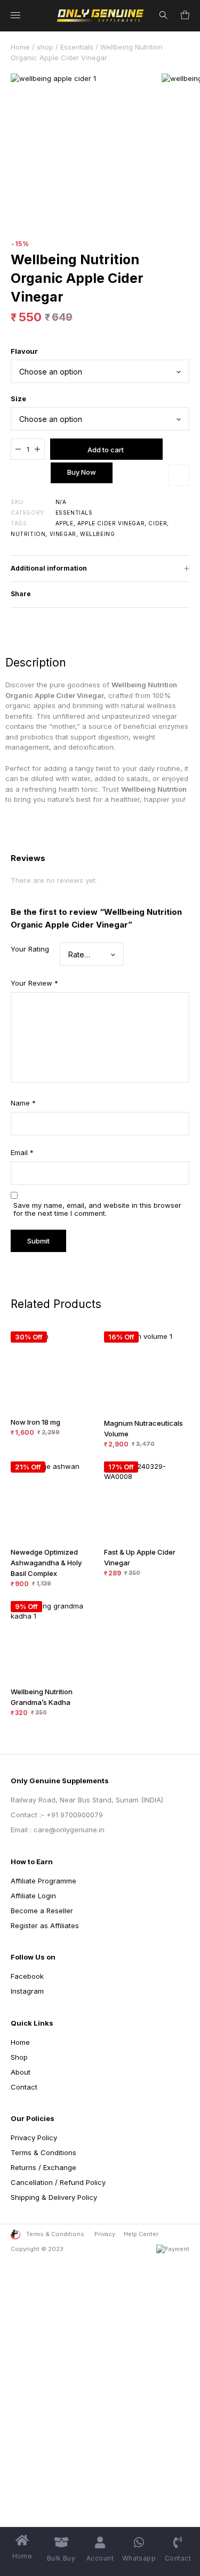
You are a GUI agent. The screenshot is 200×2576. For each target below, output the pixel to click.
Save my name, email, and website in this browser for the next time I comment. (97, 1209)
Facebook (27, 1976)
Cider (158, 523)
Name (23, 1103)
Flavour (24, 351)
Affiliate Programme (43, 1881)
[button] (179, 475)
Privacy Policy (34, 2138)
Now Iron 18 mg (35, 1422)
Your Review (34, 983)
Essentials (77, 47)
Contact (24, 2087)
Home (20, 47)
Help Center (141, 2234)
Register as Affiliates (45, 1925)
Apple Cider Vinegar (111, 523)
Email (22, 1152)
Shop (19, 2057)
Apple (65, 523)
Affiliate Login (33, 1896)
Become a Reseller (42, 1911)
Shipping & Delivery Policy (54, 2197)
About (21, 2072)
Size (18, 399)
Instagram (27, 1991)
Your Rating (30, 949)
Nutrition (28, 534)
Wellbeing (97, 534)
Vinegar (63, 534)
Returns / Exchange (43, 2167)
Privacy (105, 2234)
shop (45, 47)
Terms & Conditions (43, 2152)
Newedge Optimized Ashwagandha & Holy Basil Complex (46, 1563)
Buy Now (82, 472)
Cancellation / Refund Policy (58, 2182)
